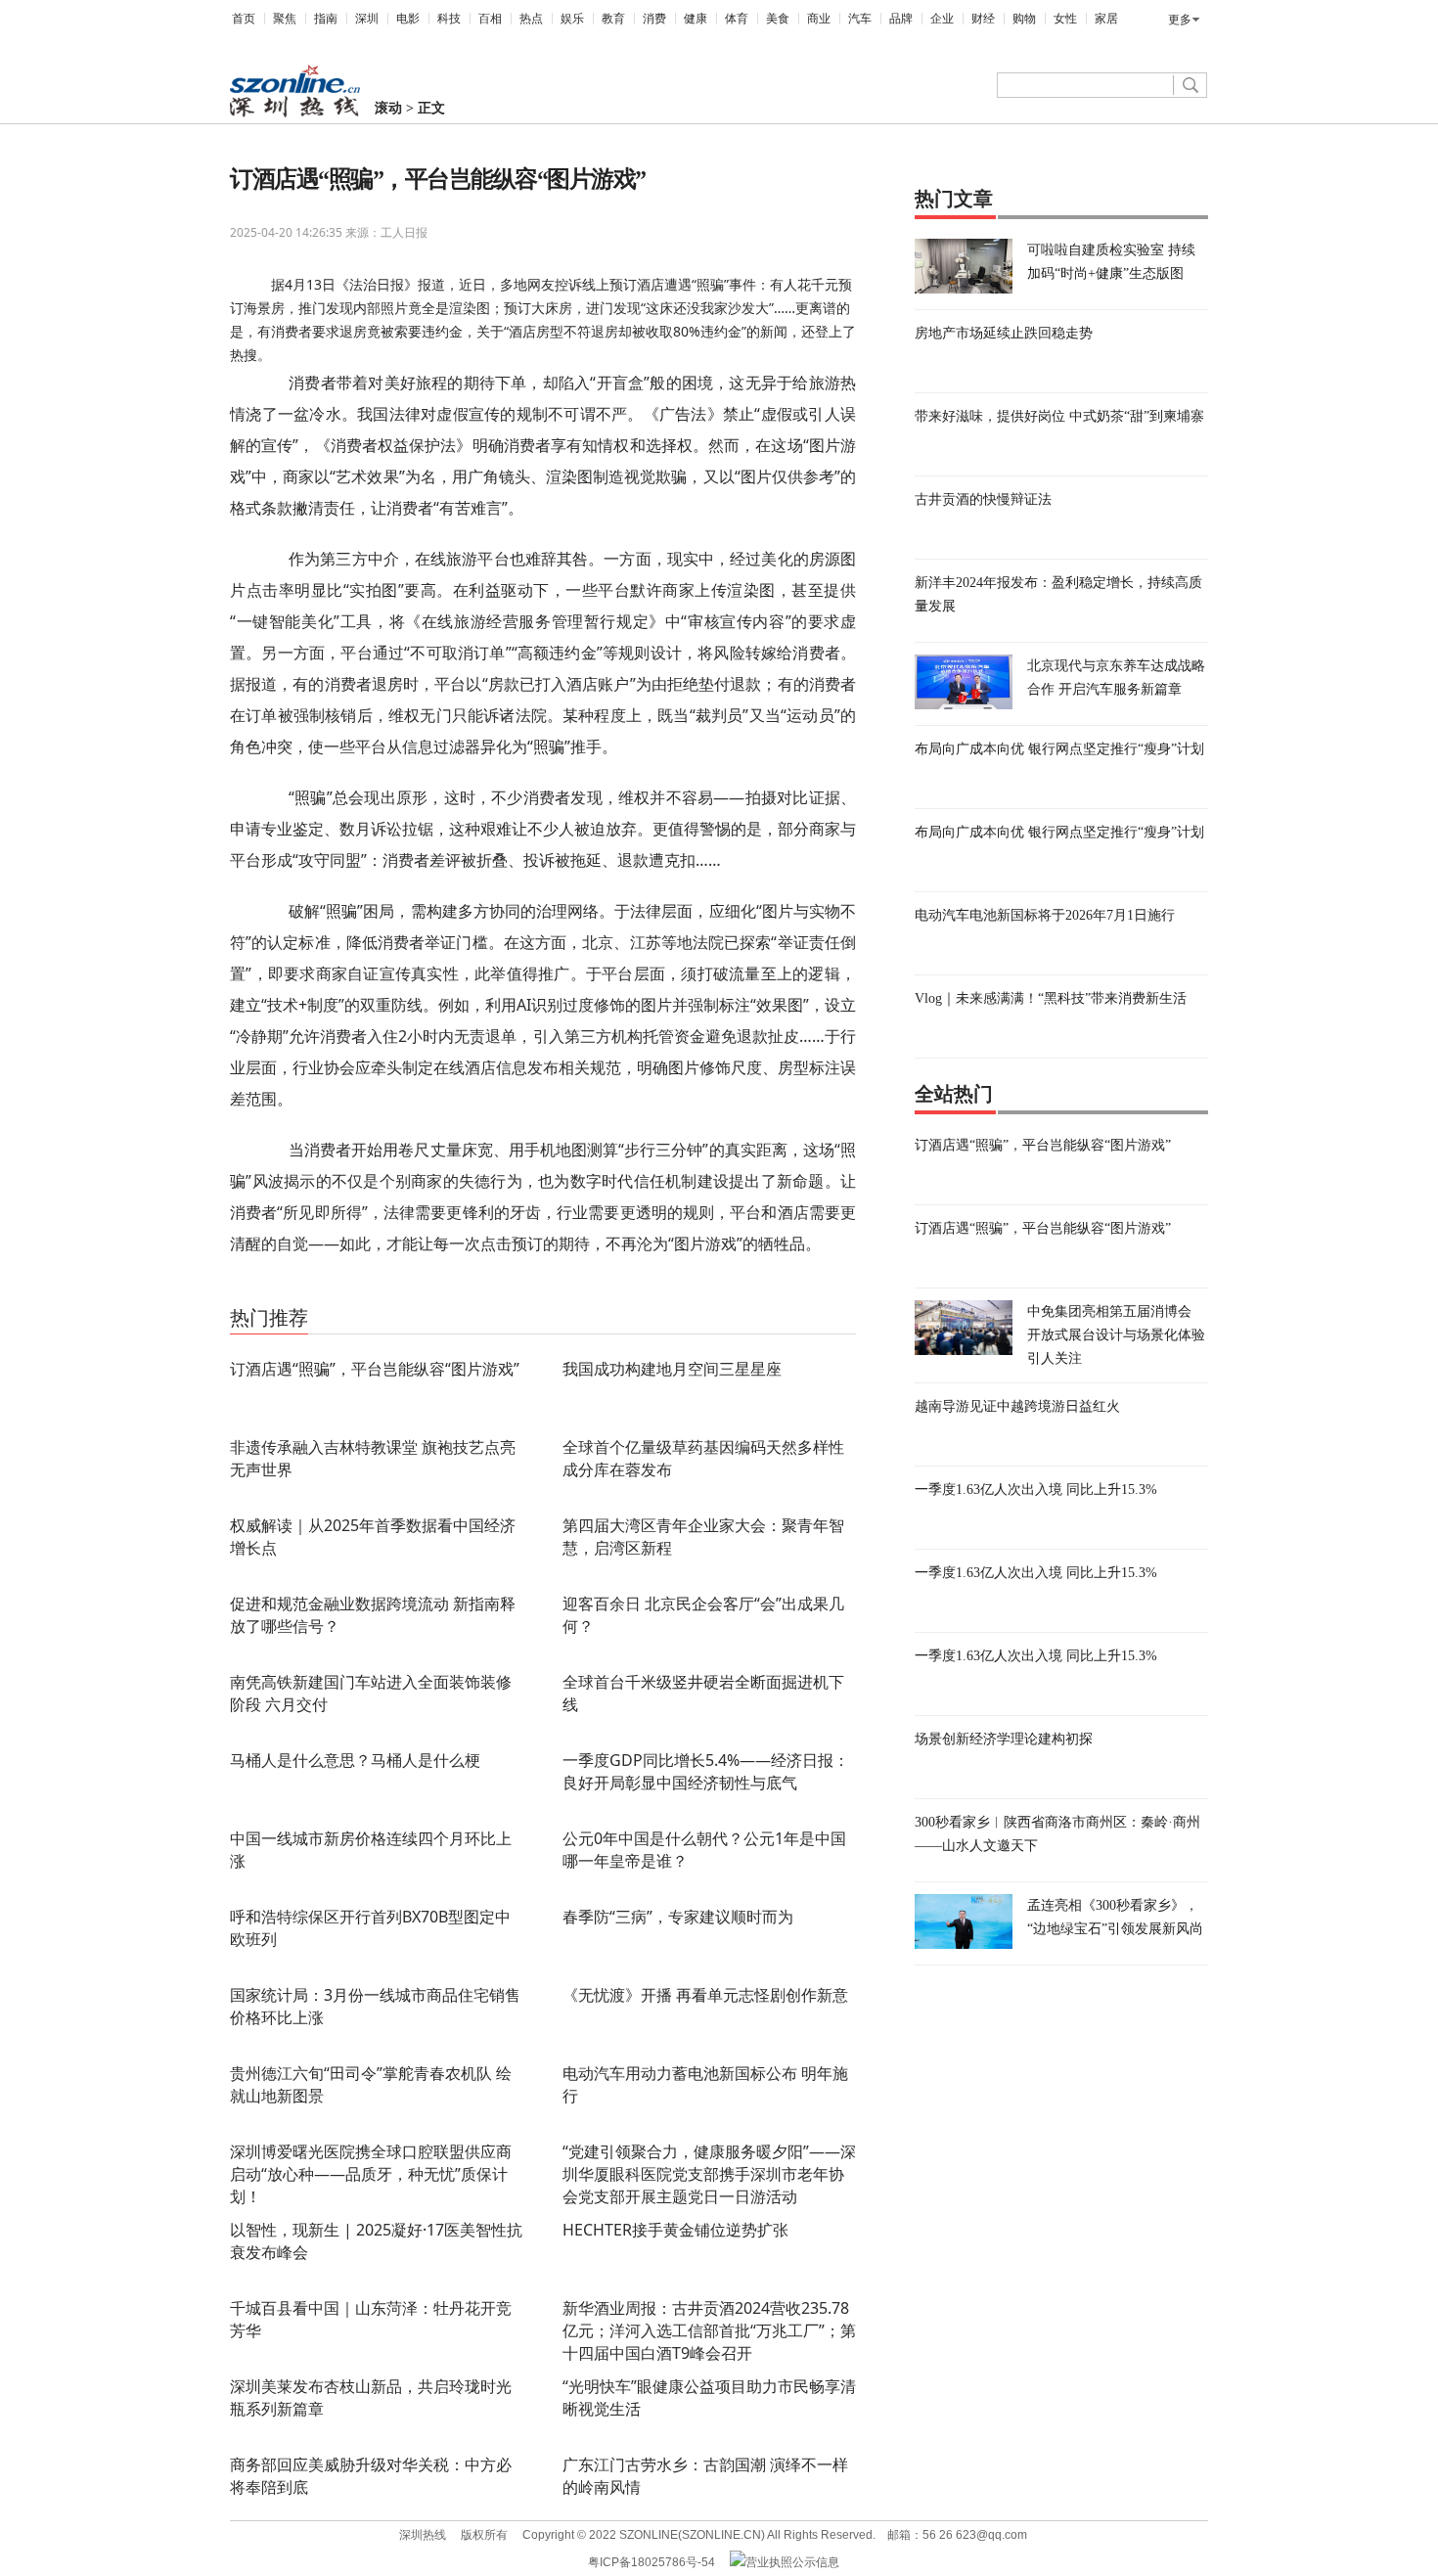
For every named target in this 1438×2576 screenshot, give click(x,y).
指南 (326, 19)
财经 (983, 19)
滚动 (388, 108)
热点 (531, 19)
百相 (490, 19)
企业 (942, 19)
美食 (778, 19)
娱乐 (572, 19)
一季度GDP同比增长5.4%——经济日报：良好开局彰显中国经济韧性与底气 (706, 1771)
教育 (613, 19)
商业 (819, 19)
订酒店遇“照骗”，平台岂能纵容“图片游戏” (375, 1369)
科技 (449, 19)
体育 (737, 19)
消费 (654, 19)
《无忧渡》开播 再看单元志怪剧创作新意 (705, 1995)
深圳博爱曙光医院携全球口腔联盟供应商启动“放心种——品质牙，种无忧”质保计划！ (371, 2174)
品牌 (901, 19)
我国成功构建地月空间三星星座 (672, 1369)
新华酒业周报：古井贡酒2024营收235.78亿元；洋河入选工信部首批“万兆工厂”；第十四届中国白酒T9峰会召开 (709, 2330)
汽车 (860, 19)
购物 (1024, 19)
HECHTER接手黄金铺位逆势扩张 (675, 2230)
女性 (1065, 19)
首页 (244, 19)
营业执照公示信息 (792, 2562)
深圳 (367, 19)
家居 (1106, 19)
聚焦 (285, 19)
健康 (696, 19)
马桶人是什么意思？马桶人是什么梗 (355, 1760)
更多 (1180, 20)
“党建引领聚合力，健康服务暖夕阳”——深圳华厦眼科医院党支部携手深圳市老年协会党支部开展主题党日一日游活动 (709, 2174)
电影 (408, 19)
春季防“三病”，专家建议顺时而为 (678, 1917)
